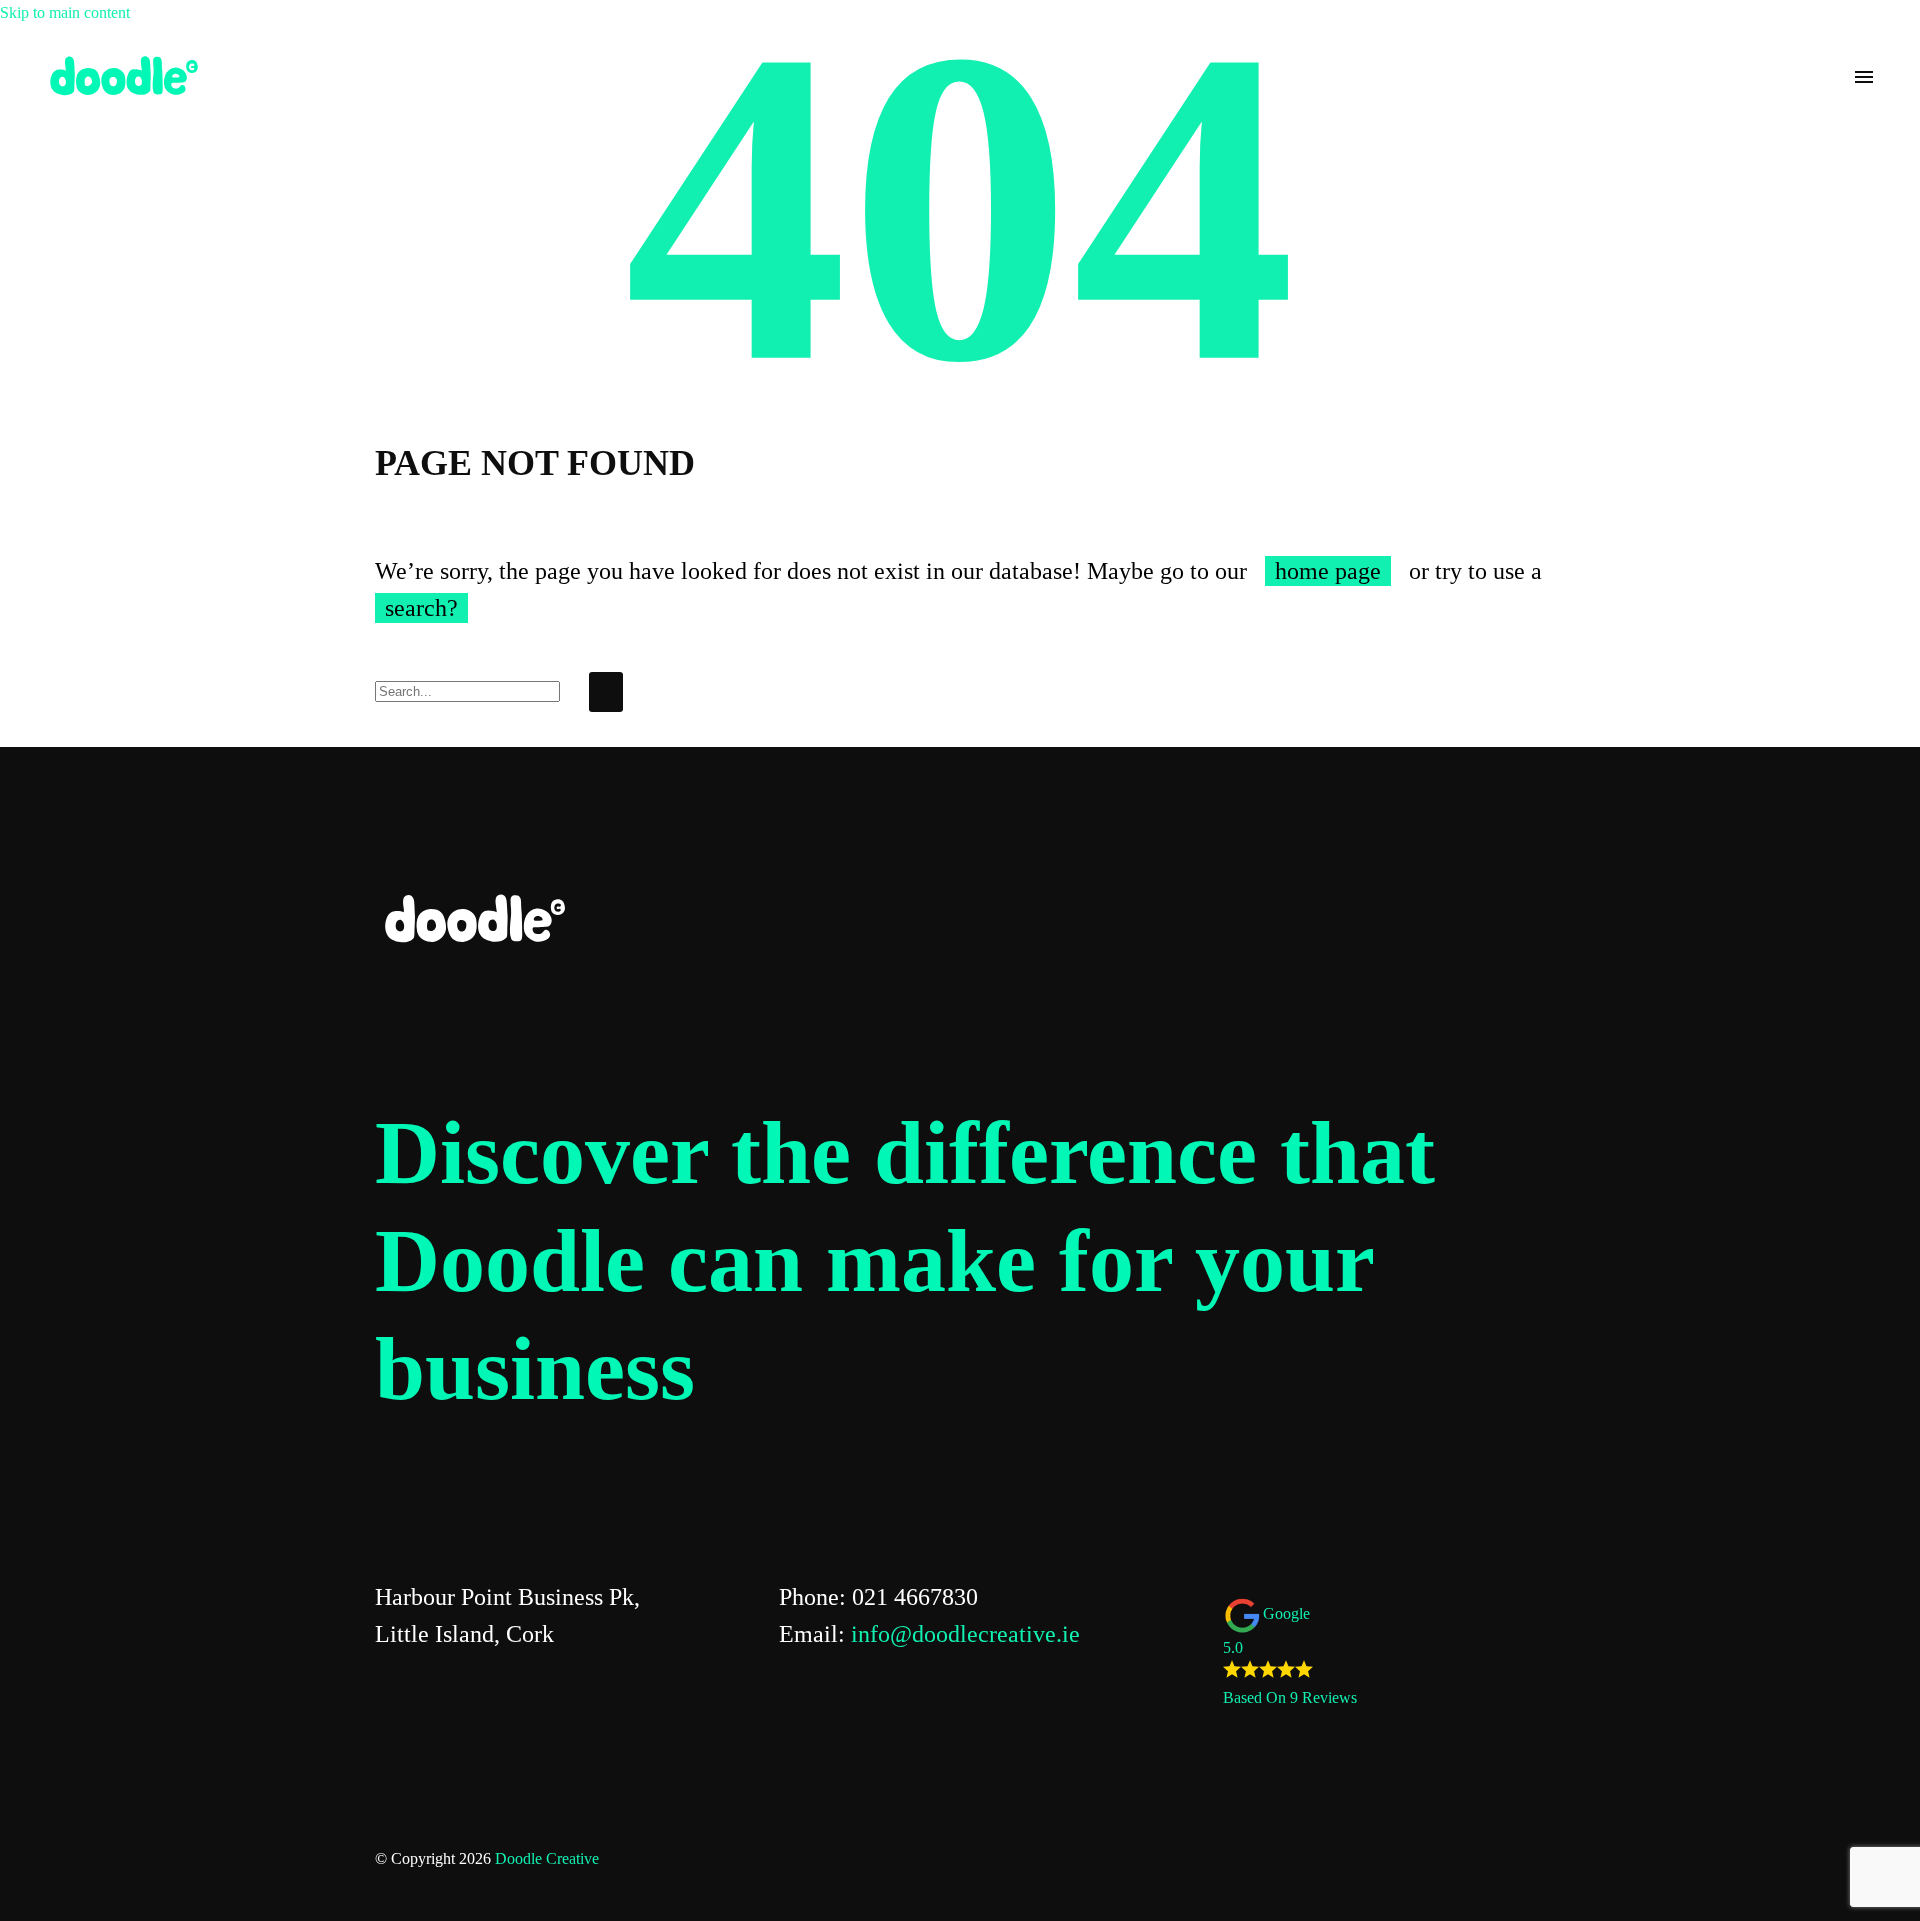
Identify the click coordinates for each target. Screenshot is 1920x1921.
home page (1328, 571)
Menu (1864, 77)
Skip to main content (65, 12)
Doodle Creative (547, 1858)
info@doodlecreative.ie (965, 1634)
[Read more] (1828, 77)
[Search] (606, 692)
